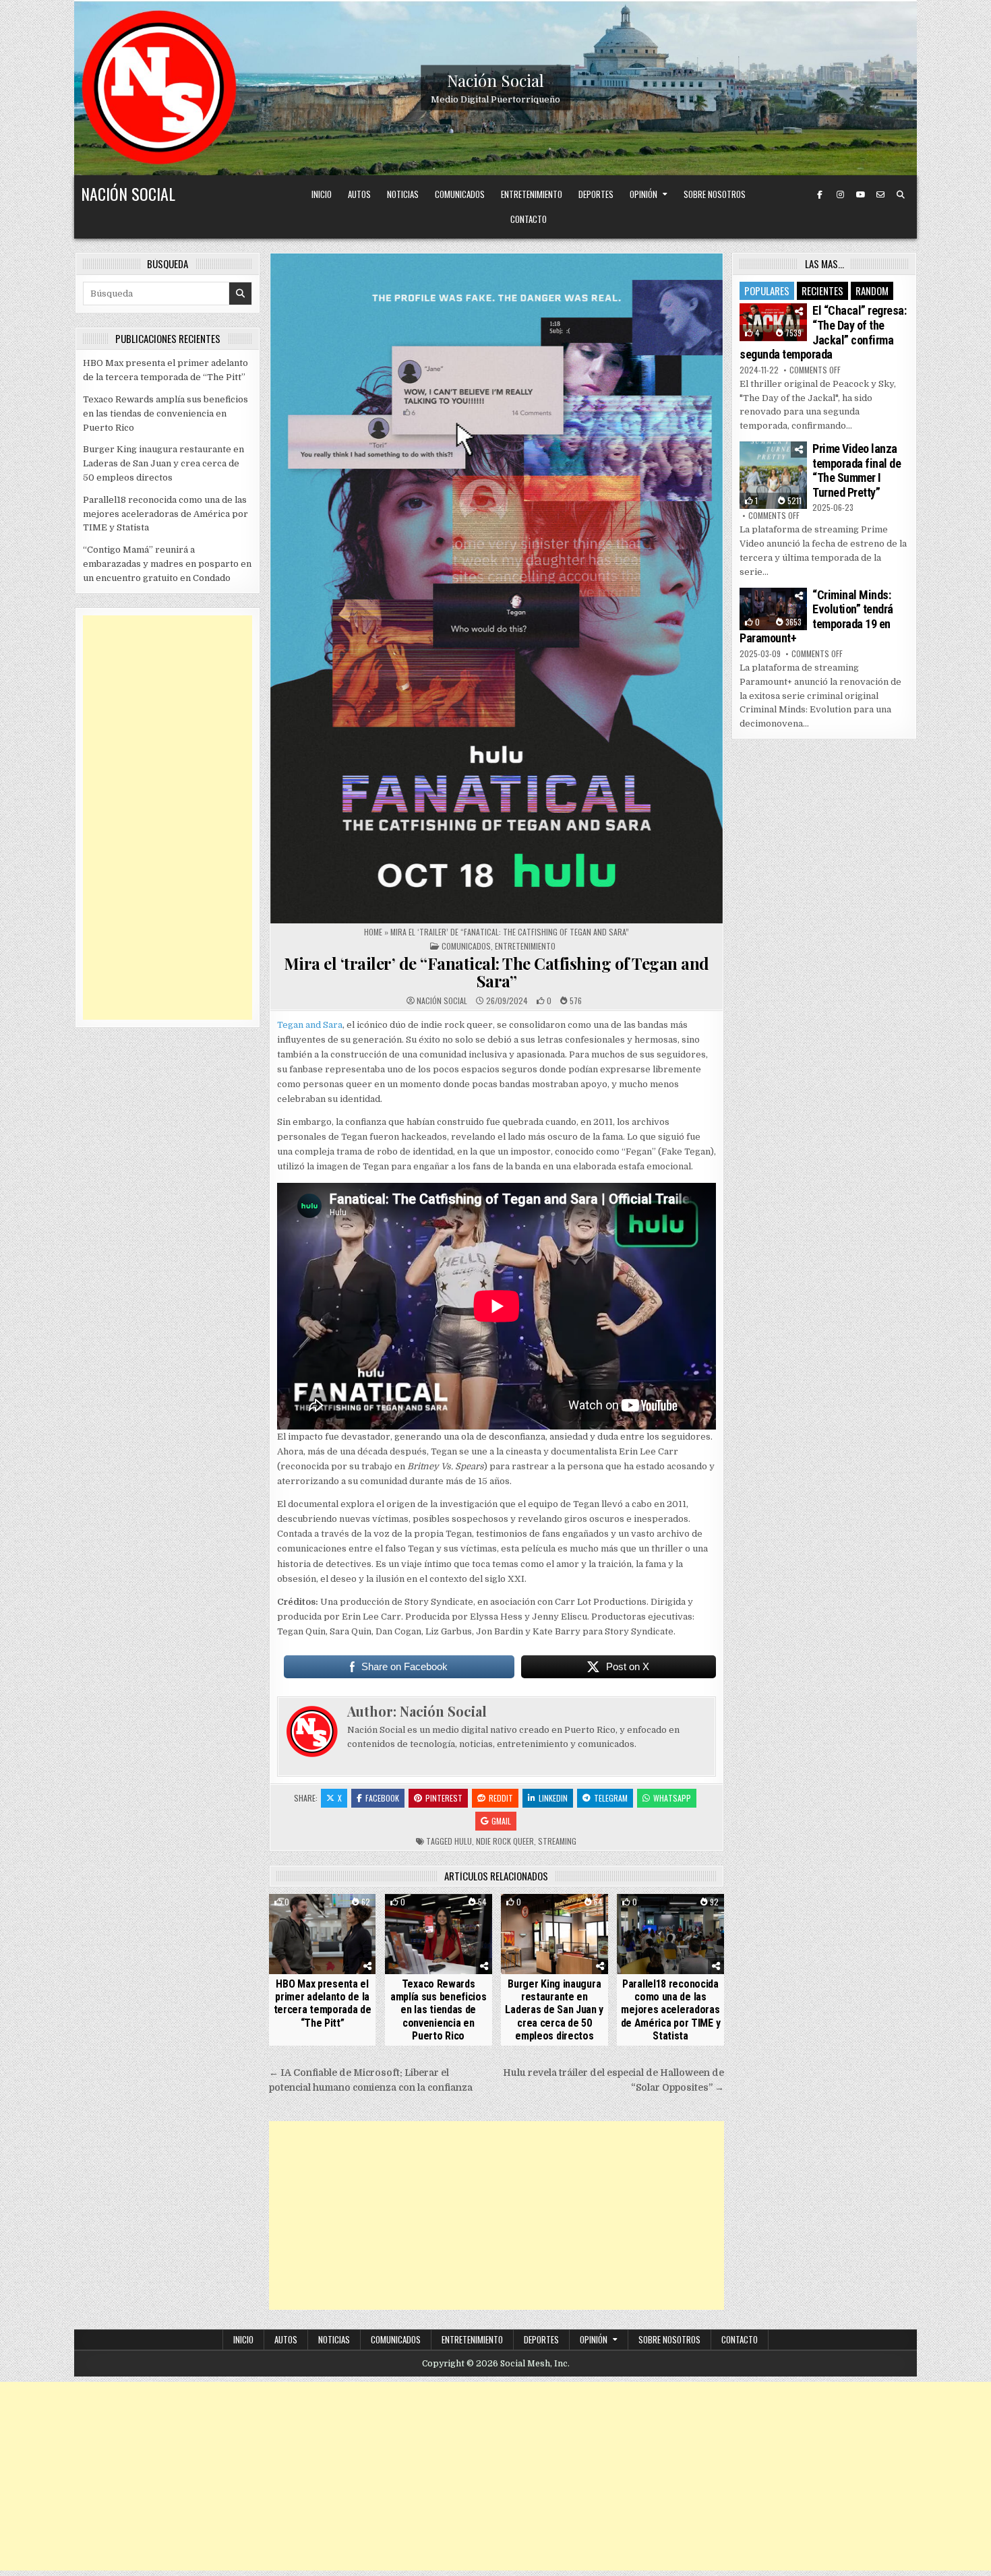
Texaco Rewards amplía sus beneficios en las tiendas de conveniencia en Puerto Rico (439, 2010)
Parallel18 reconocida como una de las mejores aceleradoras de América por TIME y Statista (671, 2010)
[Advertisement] (497, 2215)
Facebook (382, 1798)
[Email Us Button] (880, 195)
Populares (767, 290)
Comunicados (460, 194)
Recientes (822, 290)
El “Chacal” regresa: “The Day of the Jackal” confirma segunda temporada (823, 332)
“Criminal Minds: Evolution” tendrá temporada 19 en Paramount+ (816, 617)
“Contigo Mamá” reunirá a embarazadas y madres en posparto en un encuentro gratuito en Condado (167, 564)
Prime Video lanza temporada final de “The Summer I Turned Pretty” (857, 470)
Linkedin (553, 1798)
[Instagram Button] (840, 195)
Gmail (501, 1821)
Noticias (403, 194)
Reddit (501, 1798)
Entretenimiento (532, 194)
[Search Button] (901, 195)
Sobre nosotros (715, 194)
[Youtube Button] (860, 195)
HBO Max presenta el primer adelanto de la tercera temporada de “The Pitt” (323, 2003)
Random (872, 290)
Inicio (322, 194)
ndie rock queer (505, 1841)
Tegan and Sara (310, 1025)
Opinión (643, 194)
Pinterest (444, 1798)
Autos (359, 194)
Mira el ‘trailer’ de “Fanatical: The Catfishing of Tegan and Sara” (497, 972)
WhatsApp (672, 1798)
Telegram (611, 1798)
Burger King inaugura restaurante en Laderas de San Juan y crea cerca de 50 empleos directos (554, 2010)
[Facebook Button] (820, 195)
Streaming (557, 1841)
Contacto (529, 219)
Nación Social (495, 80)
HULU (463, 1841)
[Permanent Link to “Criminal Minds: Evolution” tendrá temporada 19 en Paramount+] (773, 609)
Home (373, 932)
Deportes (596, 194)
